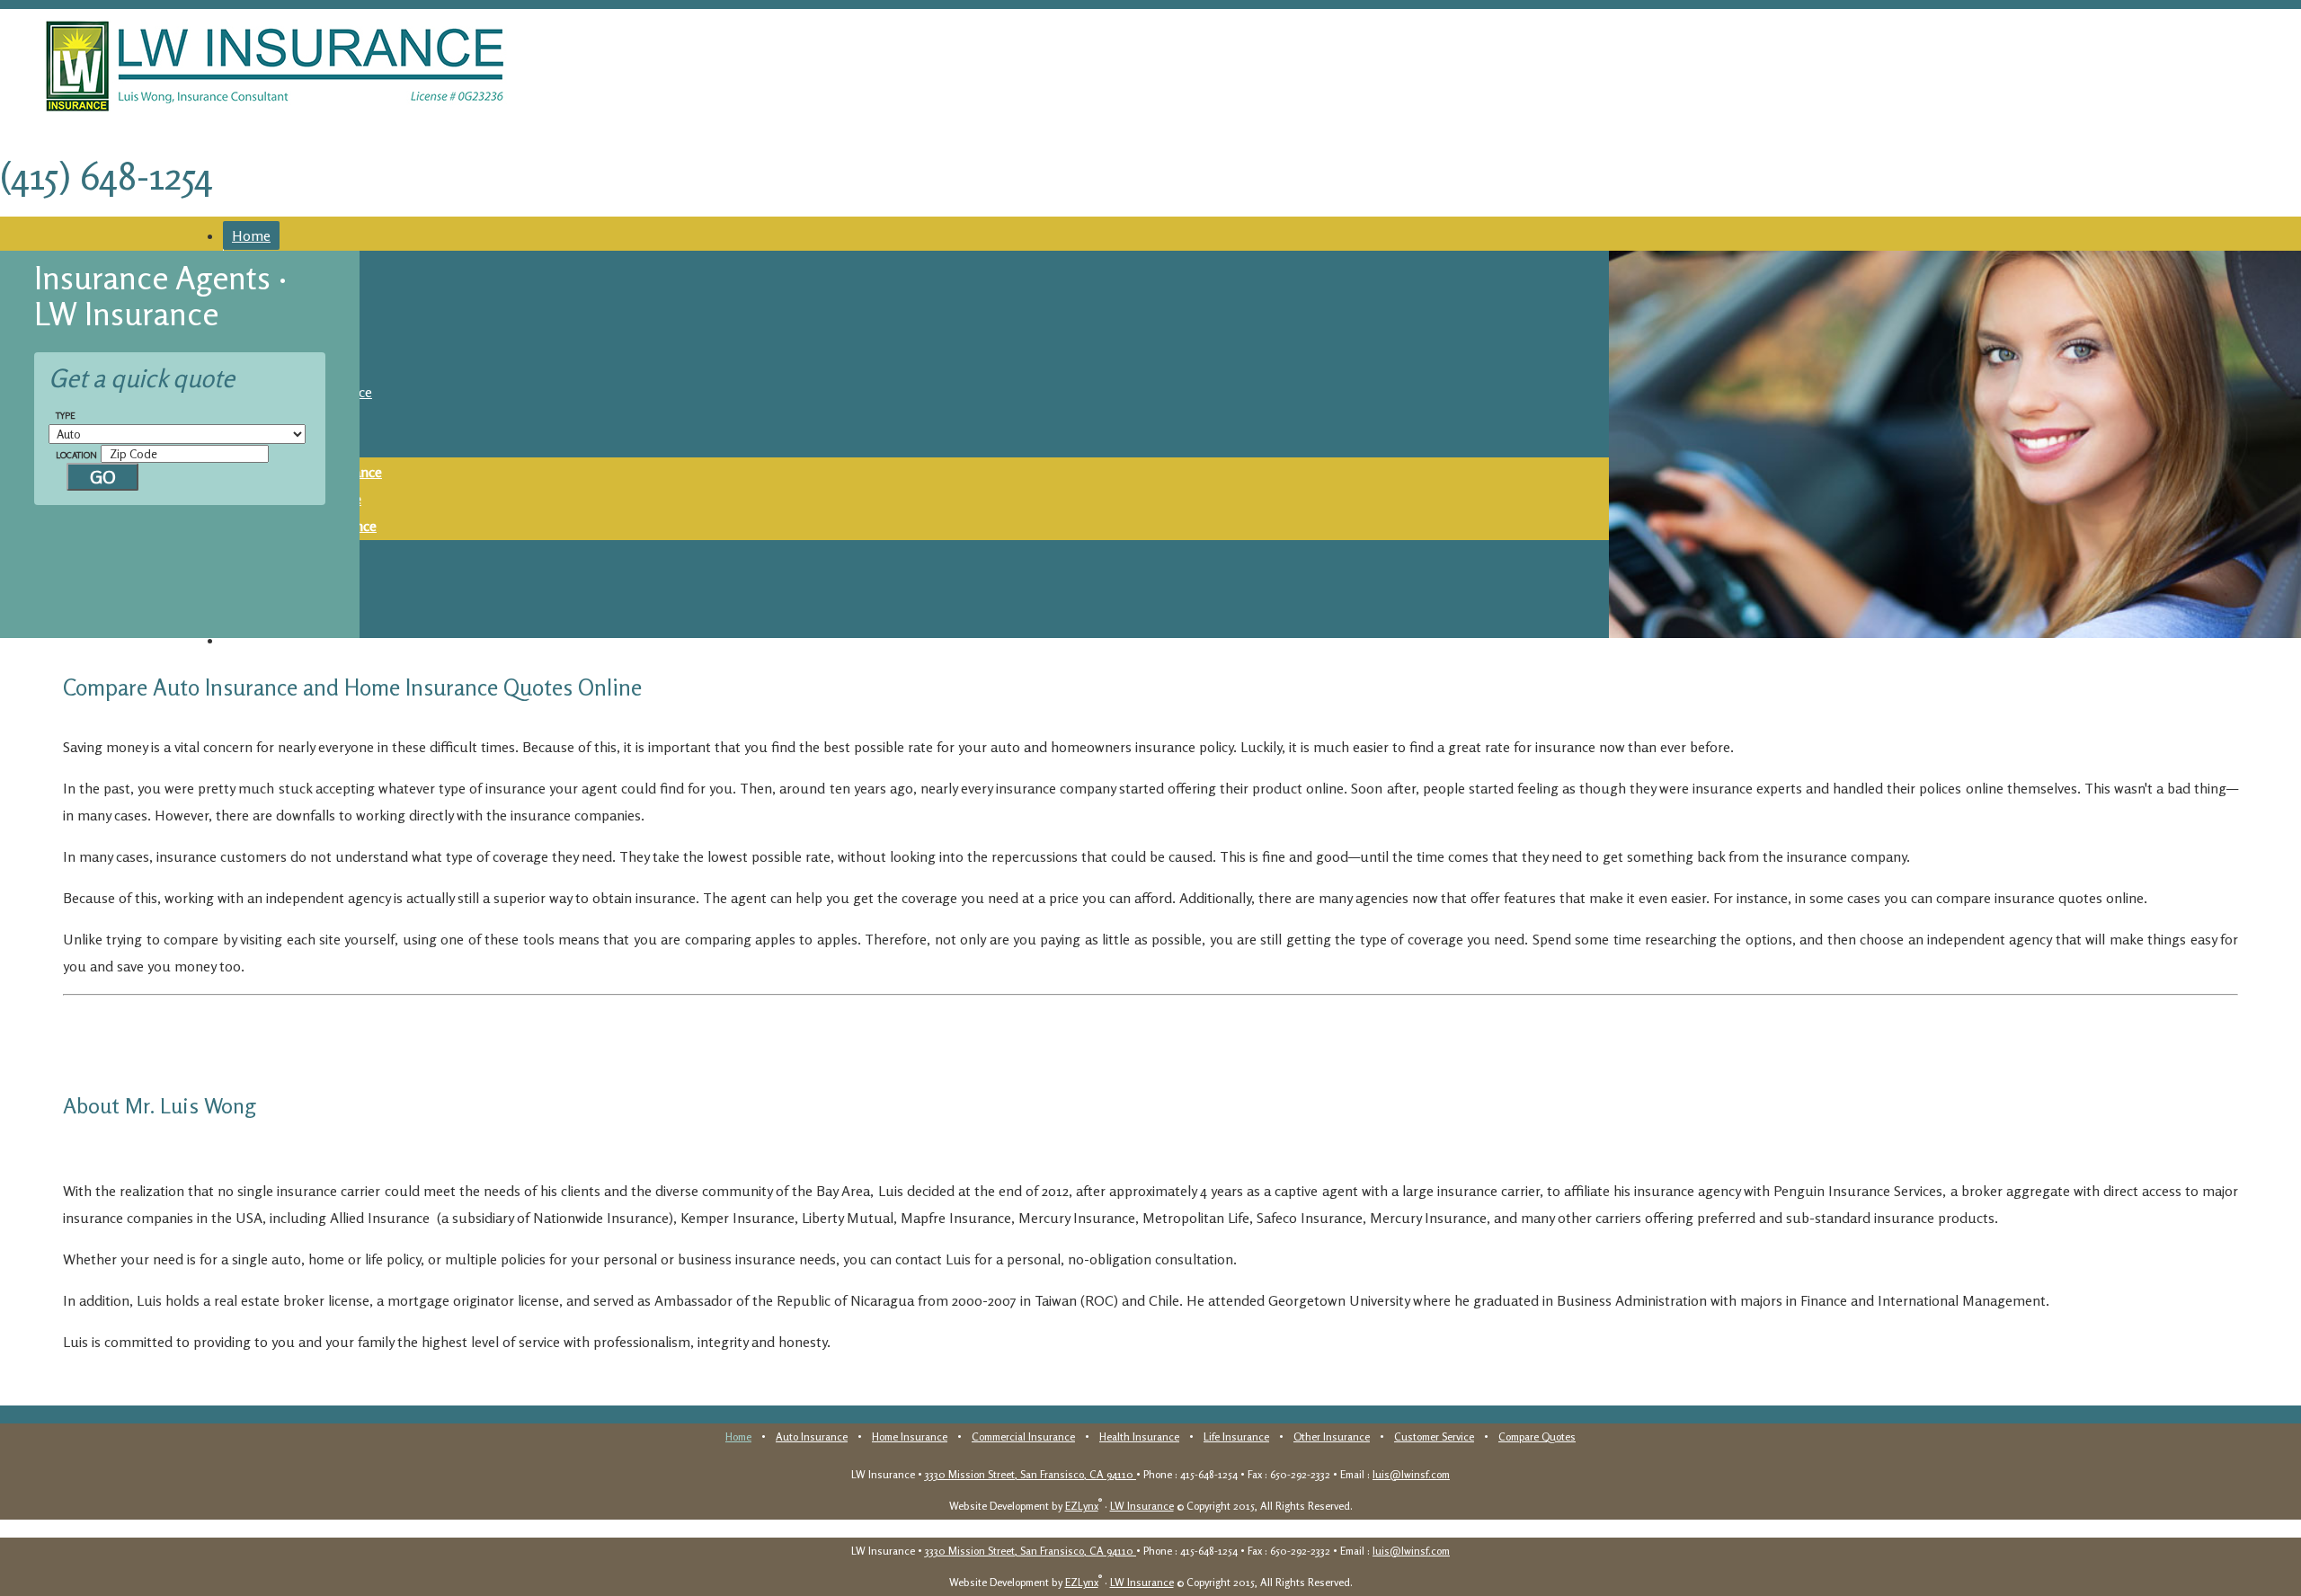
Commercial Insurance (1023, 1436)
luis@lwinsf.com (1411, 1474)
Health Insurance (1139, 1436)
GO (103, 477)
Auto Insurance (812, 1436)
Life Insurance (1236, 1436)
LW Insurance (1142, 1506)
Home (251, 235)
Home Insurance (910, 1436)
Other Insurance (1332, 1436)
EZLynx (1082, 1506)
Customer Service (1434, 1436)
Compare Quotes (286, 640)
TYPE (66, 415)
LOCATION (76, 455)
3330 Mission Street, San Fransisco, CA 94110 (1031, 1474)
